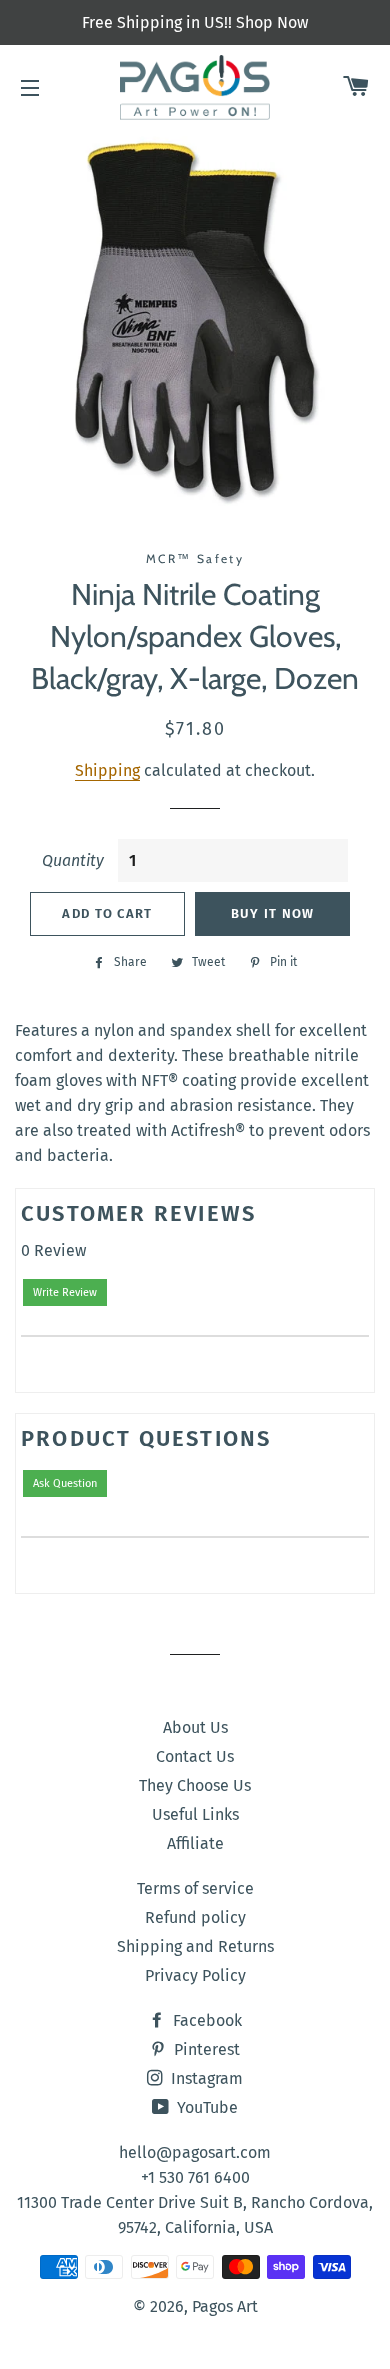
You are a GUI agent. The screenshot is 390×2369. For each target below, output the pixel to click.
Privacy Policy (195, 1975)
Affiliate (195, 1843)
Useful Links (195, 1814)
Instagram (205, 2078)
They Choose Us (195, 1785)
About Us (195, 1727)
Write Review (65, 1292)
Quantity (73, 860)
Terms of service (195, 1888)
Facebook (205, 2020)
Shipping (107, 770)
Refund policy (195, 1917)
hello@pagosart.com (195, 2152)
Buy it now (273, 913)
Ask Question (65, 1483)
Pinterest (205, 2049)
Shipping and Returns (195, 1946)
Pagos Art (225, 2306)
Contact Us (195, 1756)
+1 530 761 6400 (195, 2177)
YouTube (205, 2107)
